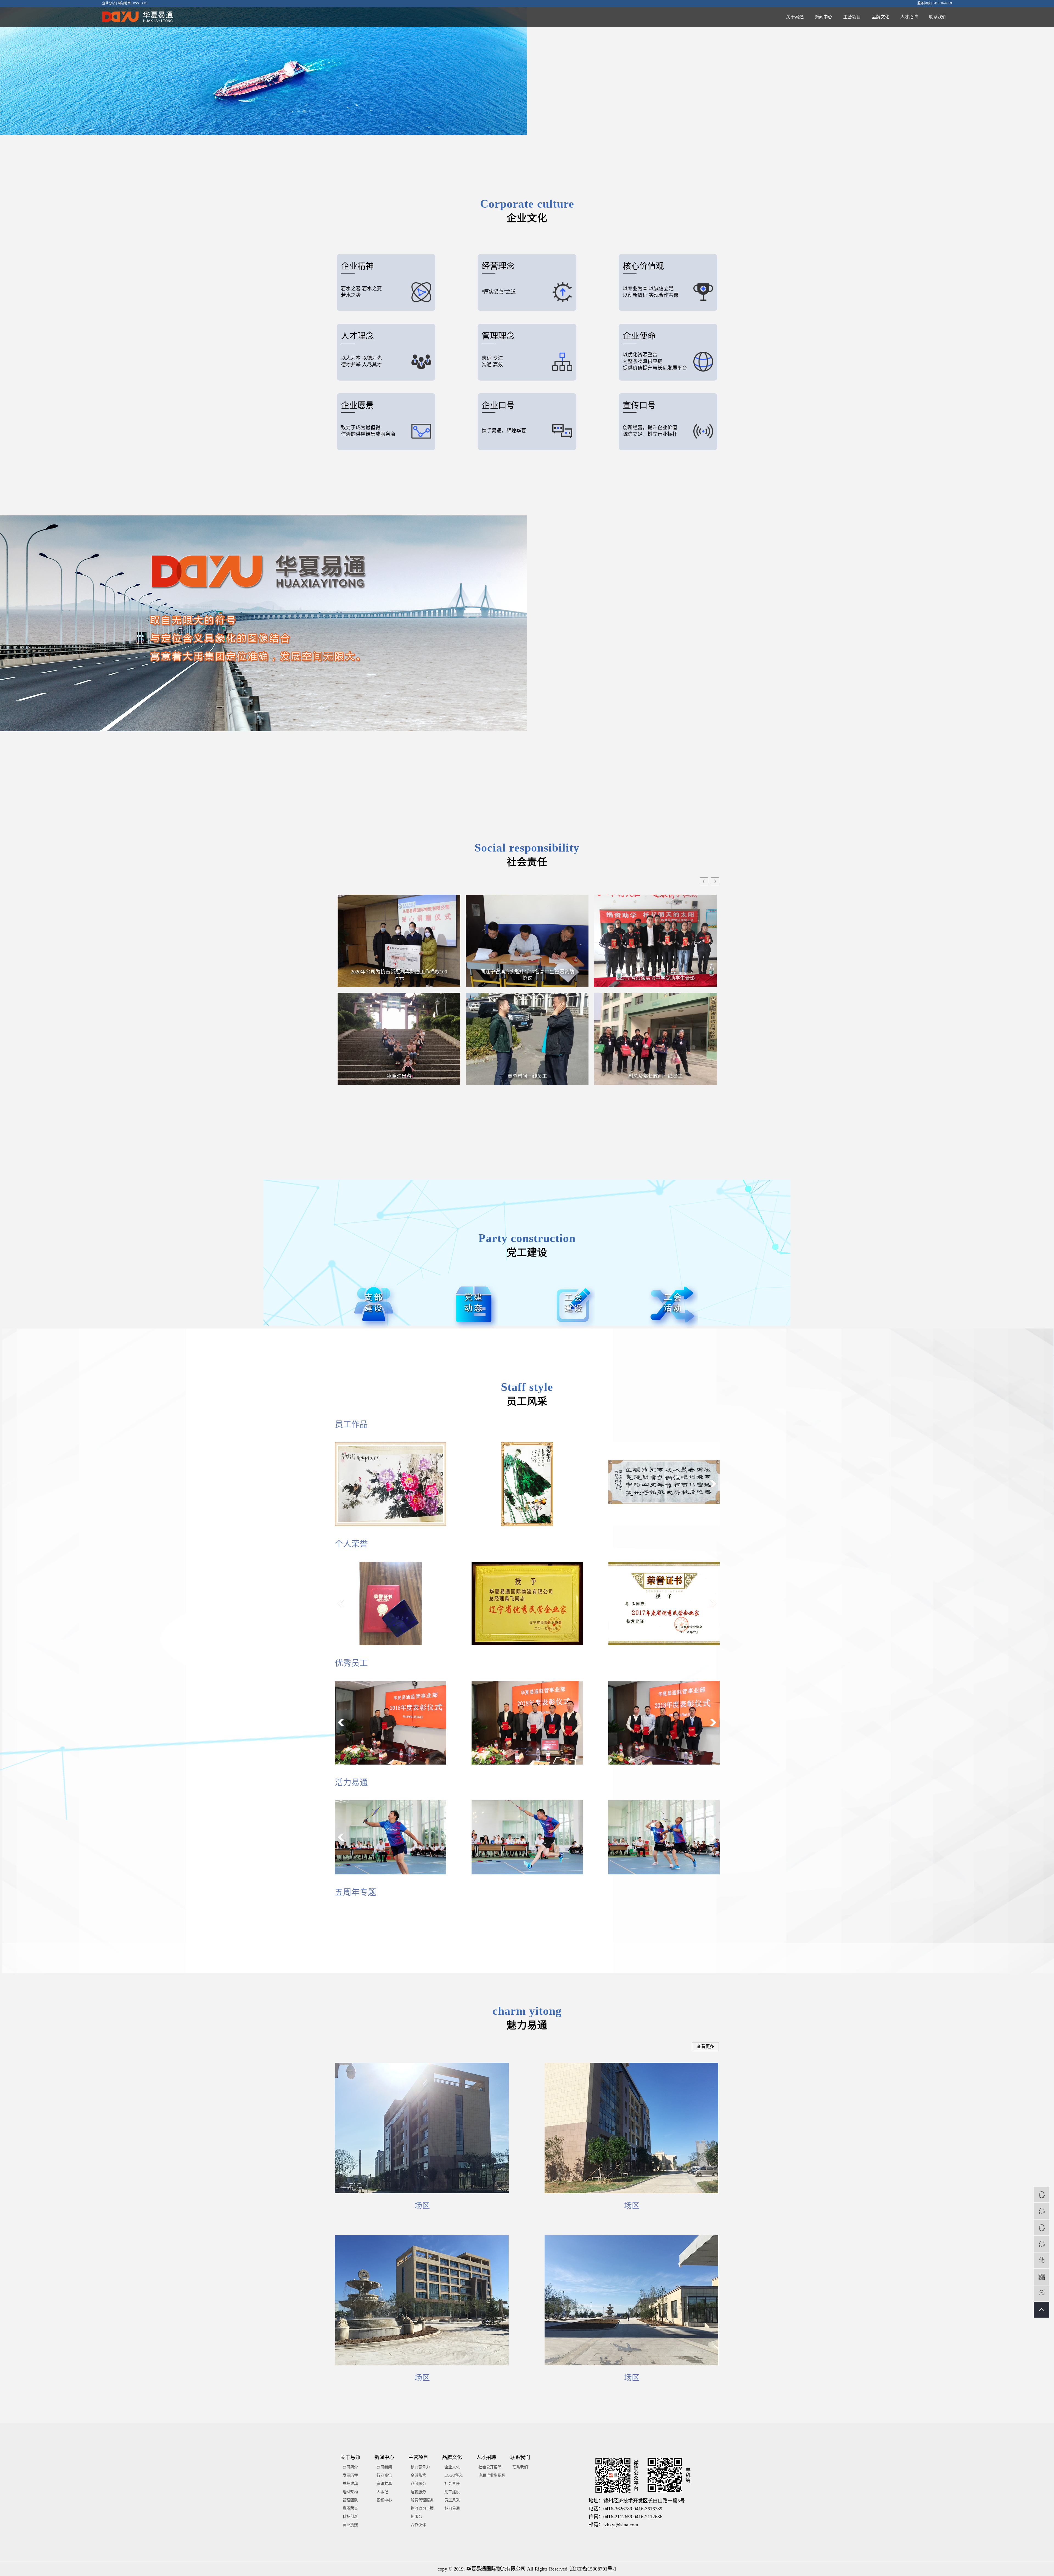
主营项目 (852, 17)
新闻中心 (823, 17)
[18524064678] (1042, 2260)
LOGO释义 (454, 2475)
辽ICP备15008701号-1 (593, 2569)
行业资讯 (384, 2475)
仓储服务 (418, 2484)
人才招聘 (909, 17)
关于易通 (795, 17)
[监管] (1042, 2194)
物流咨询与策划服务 (422, 2512)
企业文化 (452, 2467)
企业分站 (109, 3)
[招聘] (1042, 2244)
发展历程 (350, 2475)
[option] (399, 941)
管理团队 (350, 2500)
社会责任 (452, 2484)
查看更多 (705, 2046)
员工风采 (452, 2500)
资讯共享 (384, 2484)
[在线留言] (1042, 2293)
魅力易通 (452, 2508)
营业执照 (350, 2525)
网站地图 (124, 3)
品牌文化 (881, 17)
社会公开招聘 (490, 2467)
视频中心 (384, 2500)
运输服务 (418, 2492)
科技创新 (350, 2517)
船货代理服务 (422, 2500)
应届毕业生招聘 (492, 2475)
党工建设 (452, 2492)
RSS (136, 3)
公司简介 (350, 2467)
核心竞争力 (420, 2467)
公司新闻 (384, 2467)
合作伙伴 (418, 2525)
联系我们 (938, 17)
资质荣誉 (350, 2508)
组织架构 (350, 2492)
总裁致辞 (350, 2484)
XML (145, 3)
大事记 (382, 2492)
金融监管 (418, 2475)
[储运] (1042, 2211)
